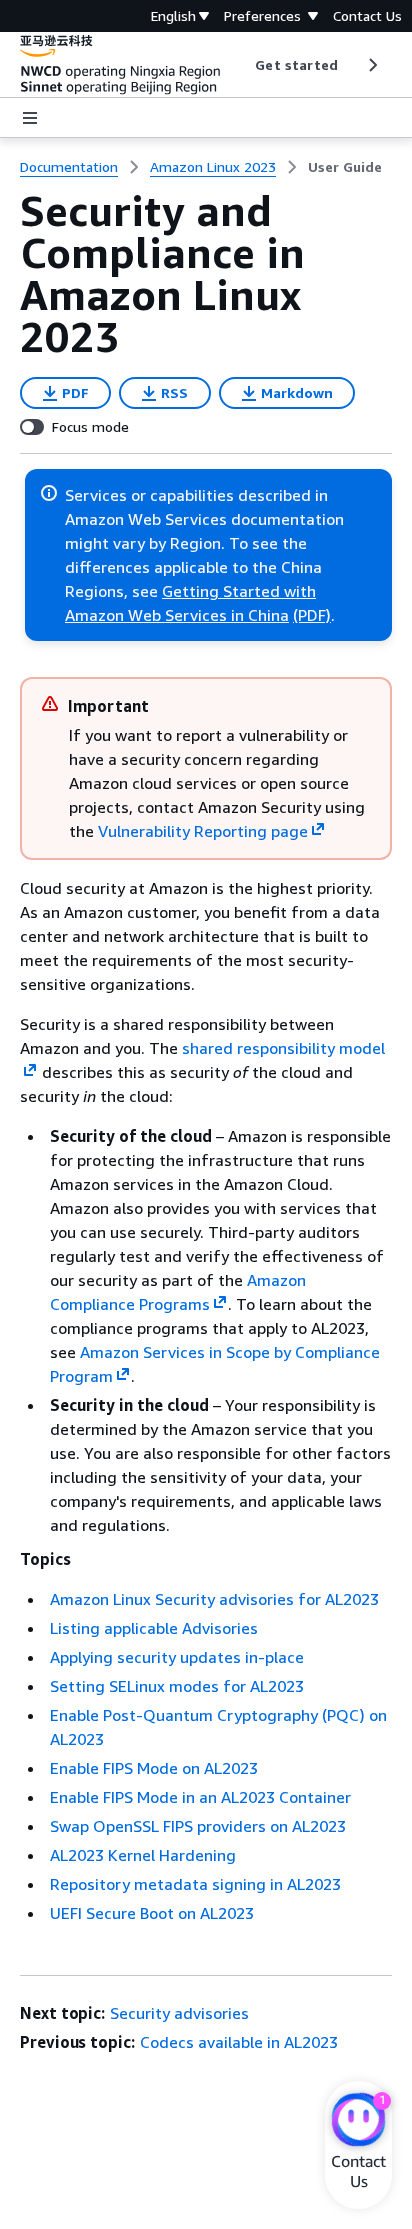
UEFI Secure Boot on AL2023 (152, 1913)
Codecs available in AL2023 (239, 2042)
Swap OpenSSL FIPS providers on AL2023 (198, 1826)
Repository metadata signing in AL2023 (195, 1884)
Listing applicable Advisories (154, 1628)
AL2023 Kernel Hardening (143, 1855)
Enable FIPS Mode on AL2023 (154, 1768)
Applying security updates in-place (177, 1657)
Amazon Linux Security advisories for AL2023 (214, 1599)
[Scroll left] (240, 65)
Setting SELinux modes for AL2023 (177, 1686)
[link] (345, 167)
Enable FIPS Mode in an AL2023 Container (200, 1797)
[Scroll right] (371, 65)
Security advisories (179, 2013)
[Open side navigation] (30, 118)
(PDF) (312, 615)
